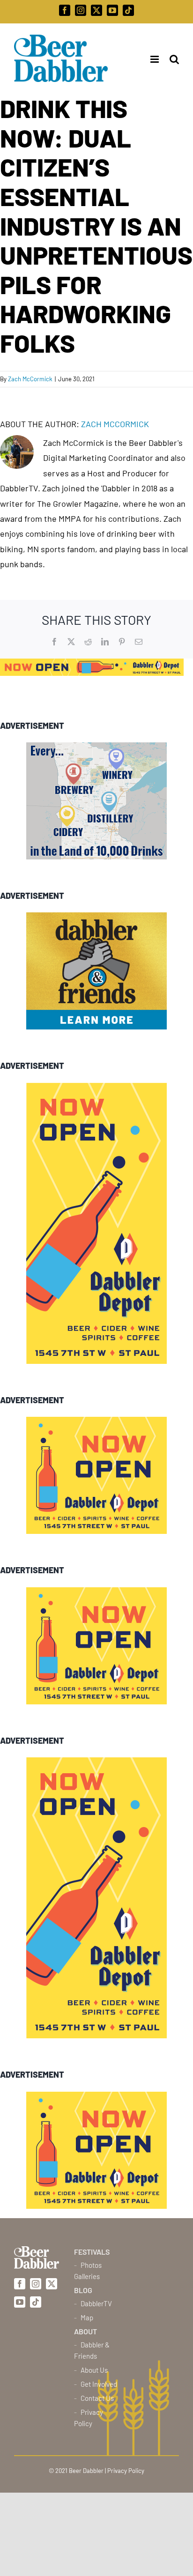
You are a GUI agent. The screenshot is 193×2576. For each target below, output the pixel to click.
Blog (83, 2290)
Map (87, 2317)
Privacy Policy (89, 2418)
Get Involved (99, 2384)
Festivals (92, 2252)
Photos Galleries (88, 2271)
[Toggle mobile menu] (152, 59)
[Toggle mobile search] (174, 59)
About (85, 2331)
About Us (94, 2370)
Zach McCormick (30, 379)
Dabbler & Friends (92, 2350)
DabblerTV (96, 2303)
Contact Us (97, 2398)
